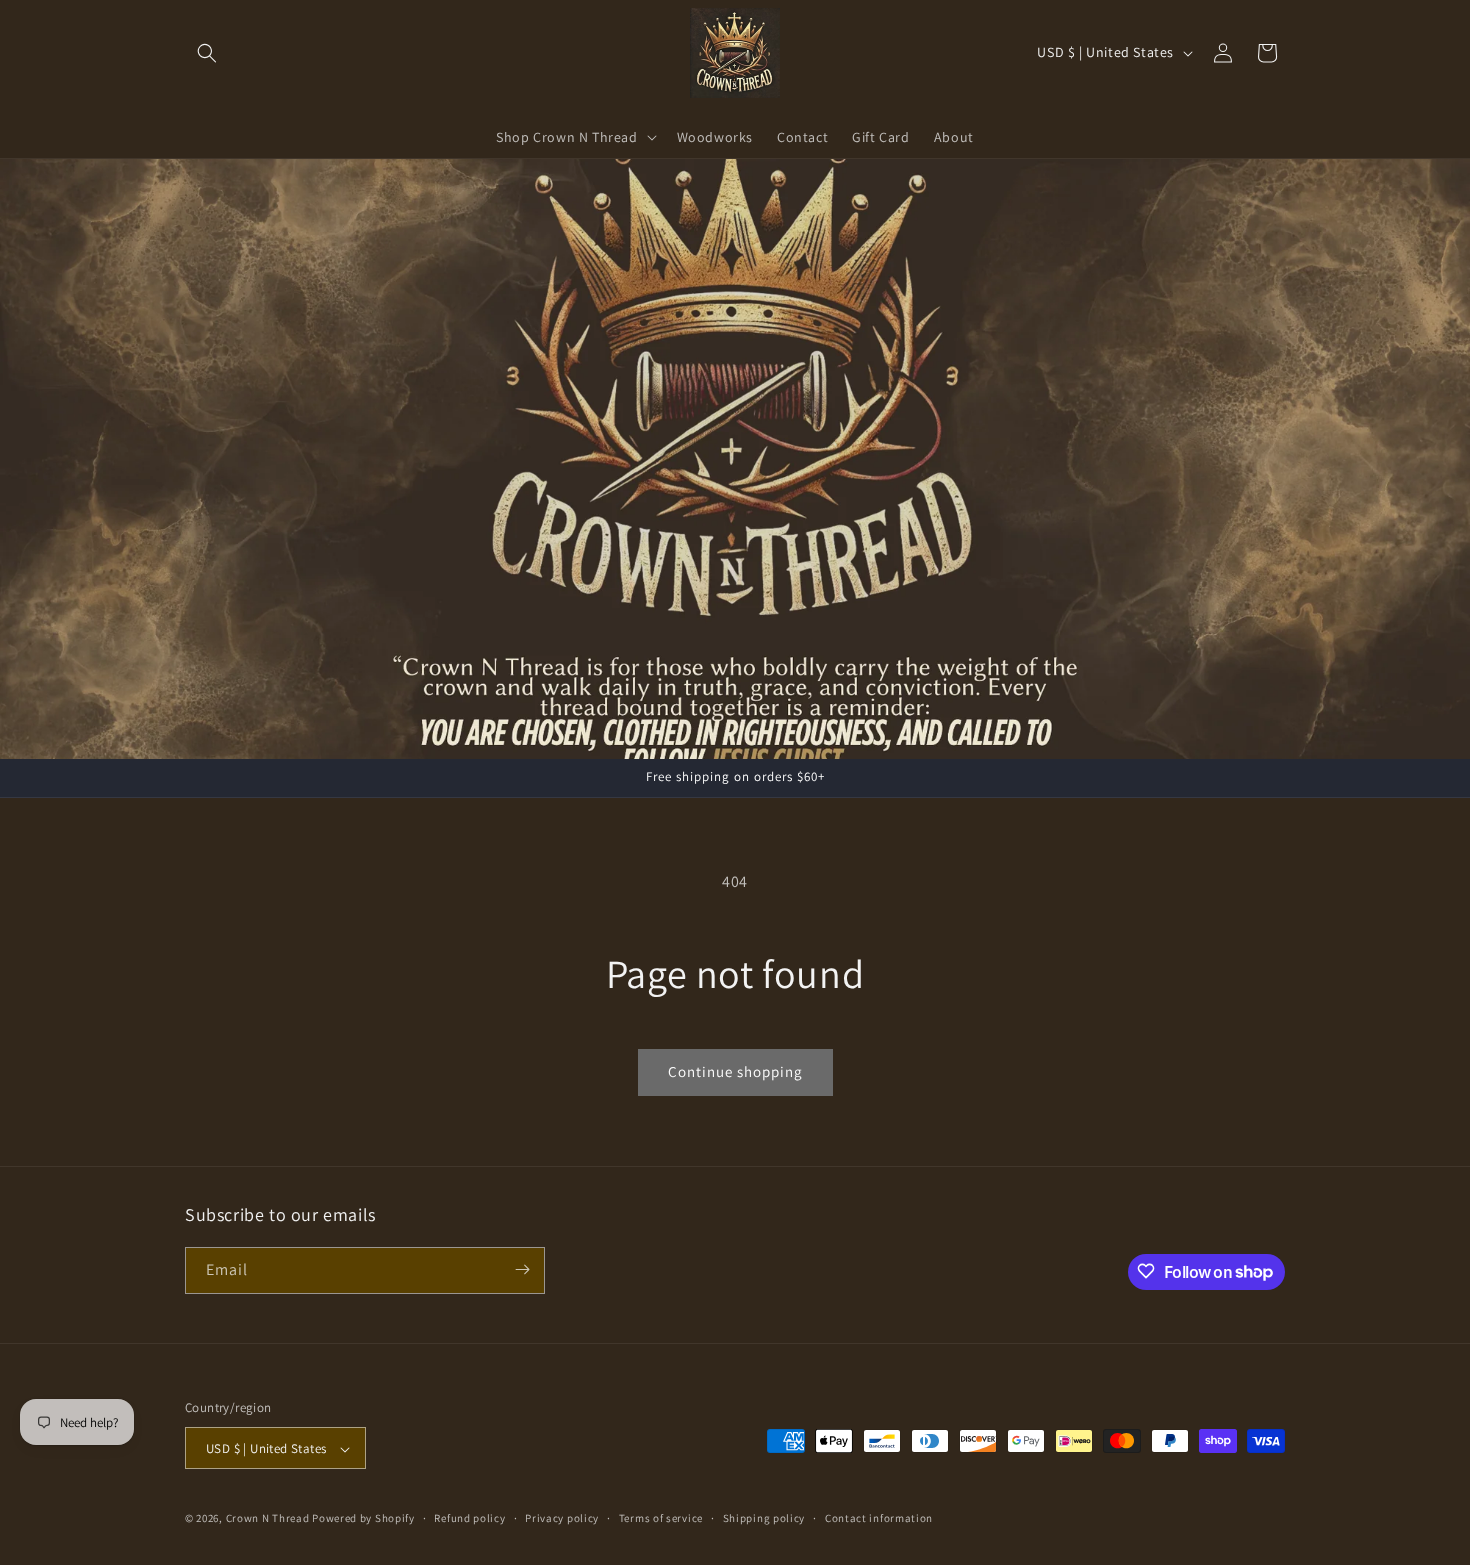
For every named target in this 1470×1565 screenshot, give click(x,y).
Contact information (879, 1518)
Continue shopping (735, 1071)
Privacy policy (562, 1518)
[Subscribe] (522, 1269)
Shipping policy (764, 1518)
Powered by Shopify (363, 1519)
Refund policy (469, 1518)
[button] (207, 53)
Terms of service (661, 1518)
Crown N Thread (268, 1519)
